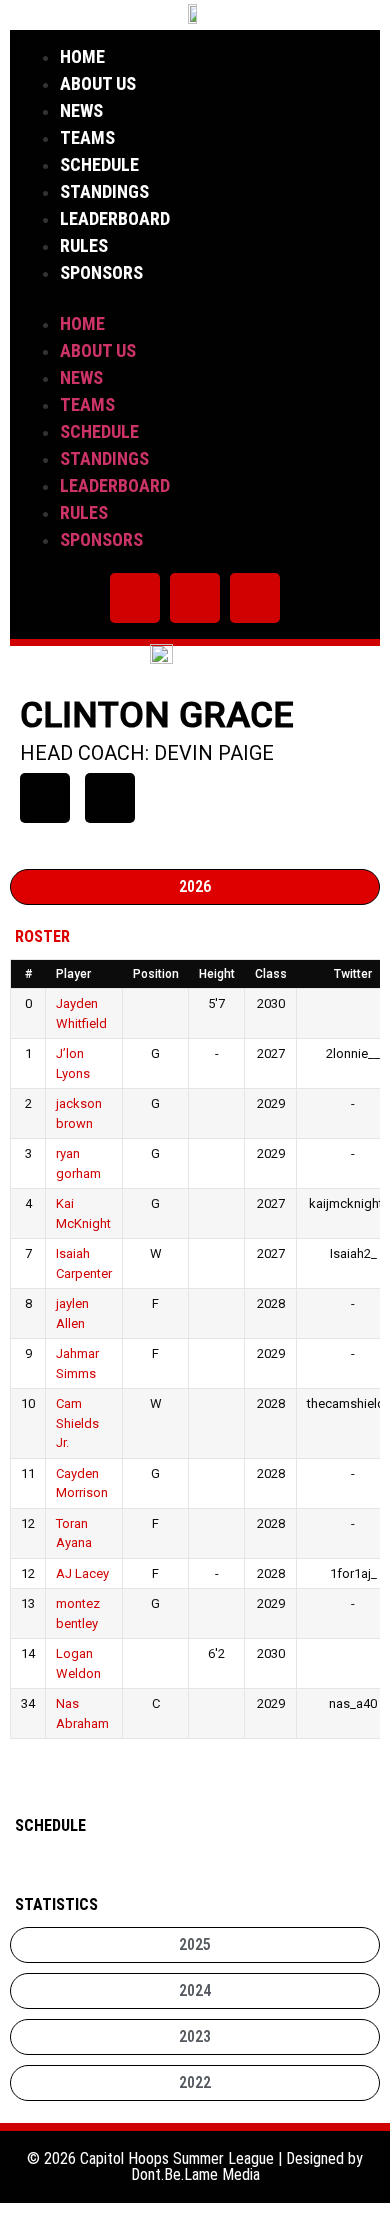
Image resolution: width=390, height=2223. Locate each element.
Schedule (99, 164)
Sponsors (101, 272)
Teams (87, 137)
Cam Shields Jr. (77, 1423)
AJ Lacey (82, 1573)
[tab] (195, 887)
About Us (98, 83)
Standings (104, 191)
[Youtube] (255, 598)
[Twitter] (135, 598)
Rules (84, 245)
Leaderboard (115, 218)
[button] (195, 298)
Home (82, 56)
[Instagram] (195, 598)
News (81, 110)
